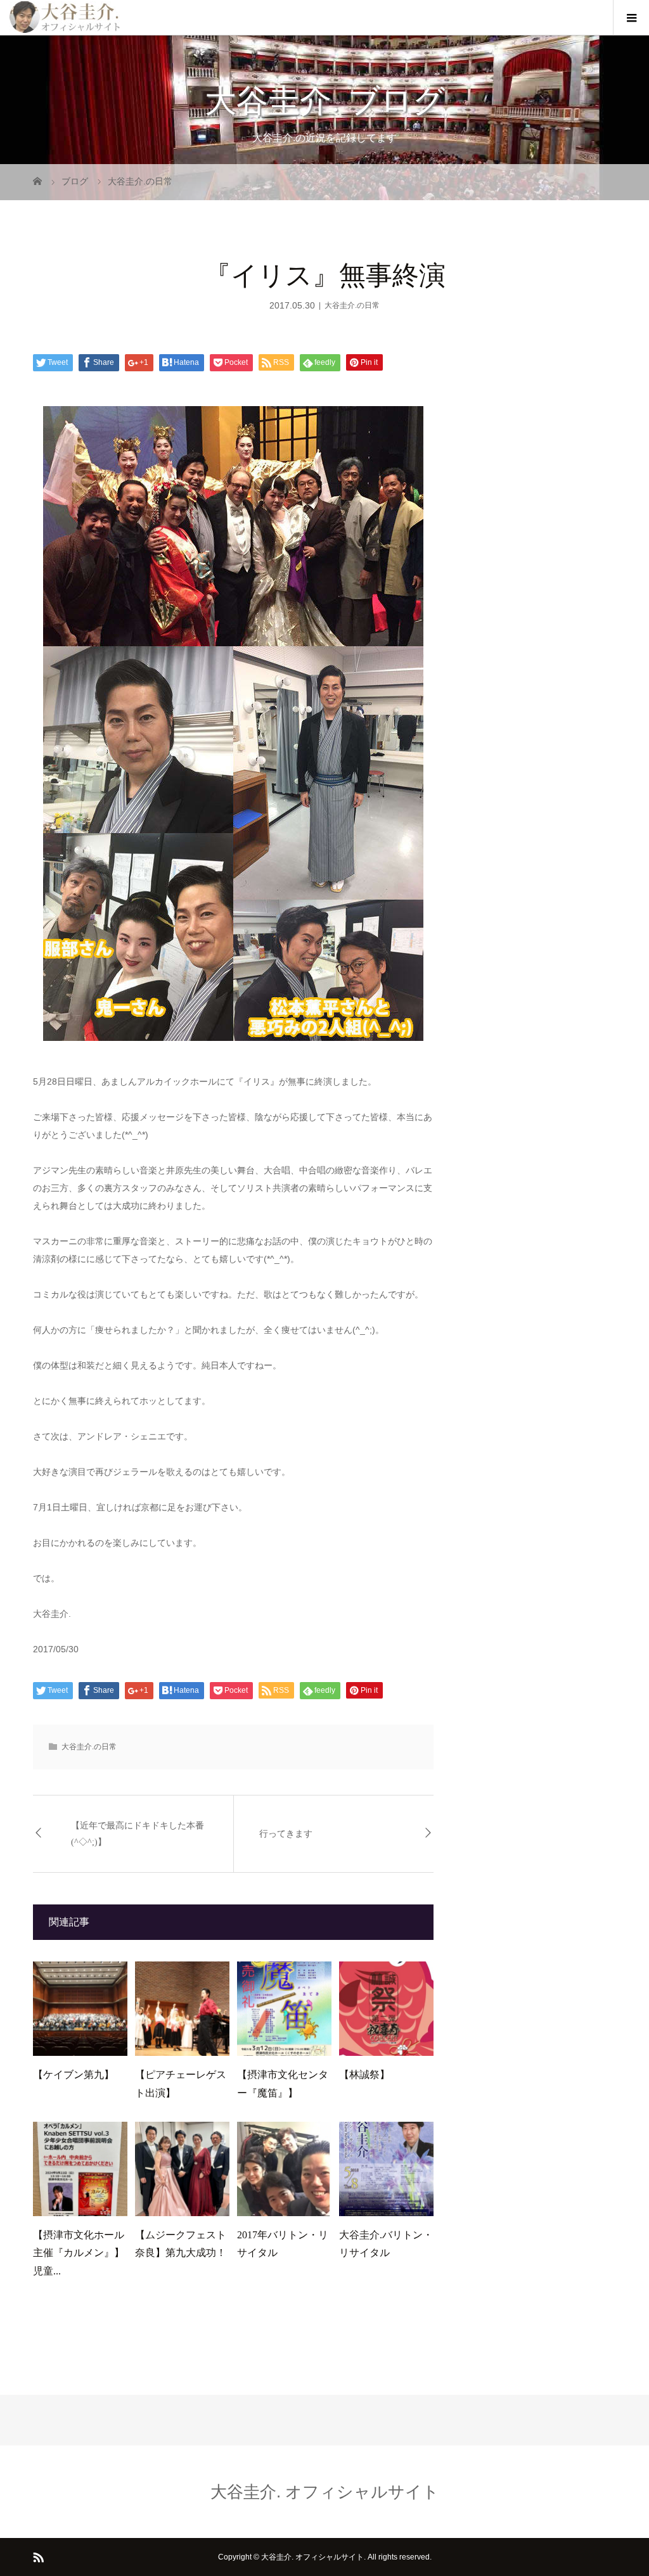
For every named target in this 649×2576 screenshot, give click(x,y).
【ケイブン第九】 (74, 2075)
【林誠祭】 (364, 2075)
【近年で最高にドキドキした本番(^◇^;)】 (138, 1833)
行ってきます (286, 1834)
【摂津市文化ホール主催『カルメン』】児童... (79, 2253)
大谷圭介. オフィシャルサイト (325, 2492)
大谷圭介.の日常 (352, 305)
